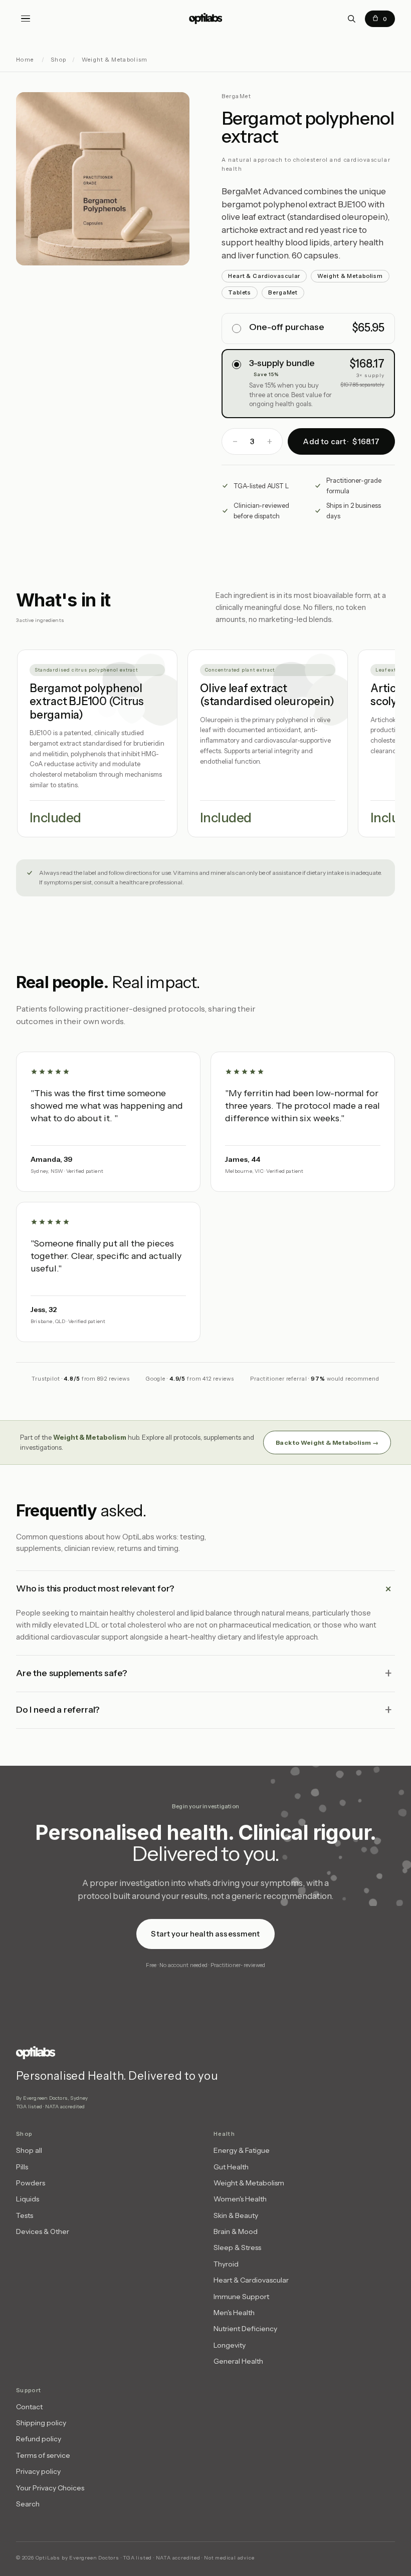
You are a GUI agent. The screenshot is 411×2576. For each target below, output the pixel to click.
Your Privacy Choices (50, 2488)
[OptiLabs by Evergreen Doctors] (136, 2053)
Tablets (240, 292)
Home (25, 60)
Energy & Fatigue (242, 2150)
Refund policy (39, 2439)
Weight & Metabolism (115, 60)
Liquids (28, 2199)
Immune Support (241, 2297)
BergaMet (283, 292)
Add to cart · (341, 441)
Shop (58, 60)
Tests (25, 2215)
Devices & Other (43, 2231)
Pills (22, 2167)
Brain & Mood (236, 2231)
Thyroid (226, 2264)
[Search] (351, 19)
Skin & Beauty (236, 2215)
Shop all (29, 2150)
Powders (31, 2183)
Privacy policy (38, 2471)
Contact (29, 2407)
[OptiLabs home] (205, 19)
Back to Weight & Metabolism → (327, 1442)
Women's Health (240, 2199)
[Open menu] (26, 19)
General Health (238, 2361)
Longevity (230, 2345)
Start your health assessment (205, 1933)
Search (28, 2504)
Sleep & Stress (237, 2247)
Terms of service (43, 2455)
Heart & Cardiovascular (264, 276)
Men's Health (234, 2313)
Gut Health (231, 2167)
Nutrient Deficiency (245, 2329)
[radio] (308, 329)
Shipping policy (41, 2423)
